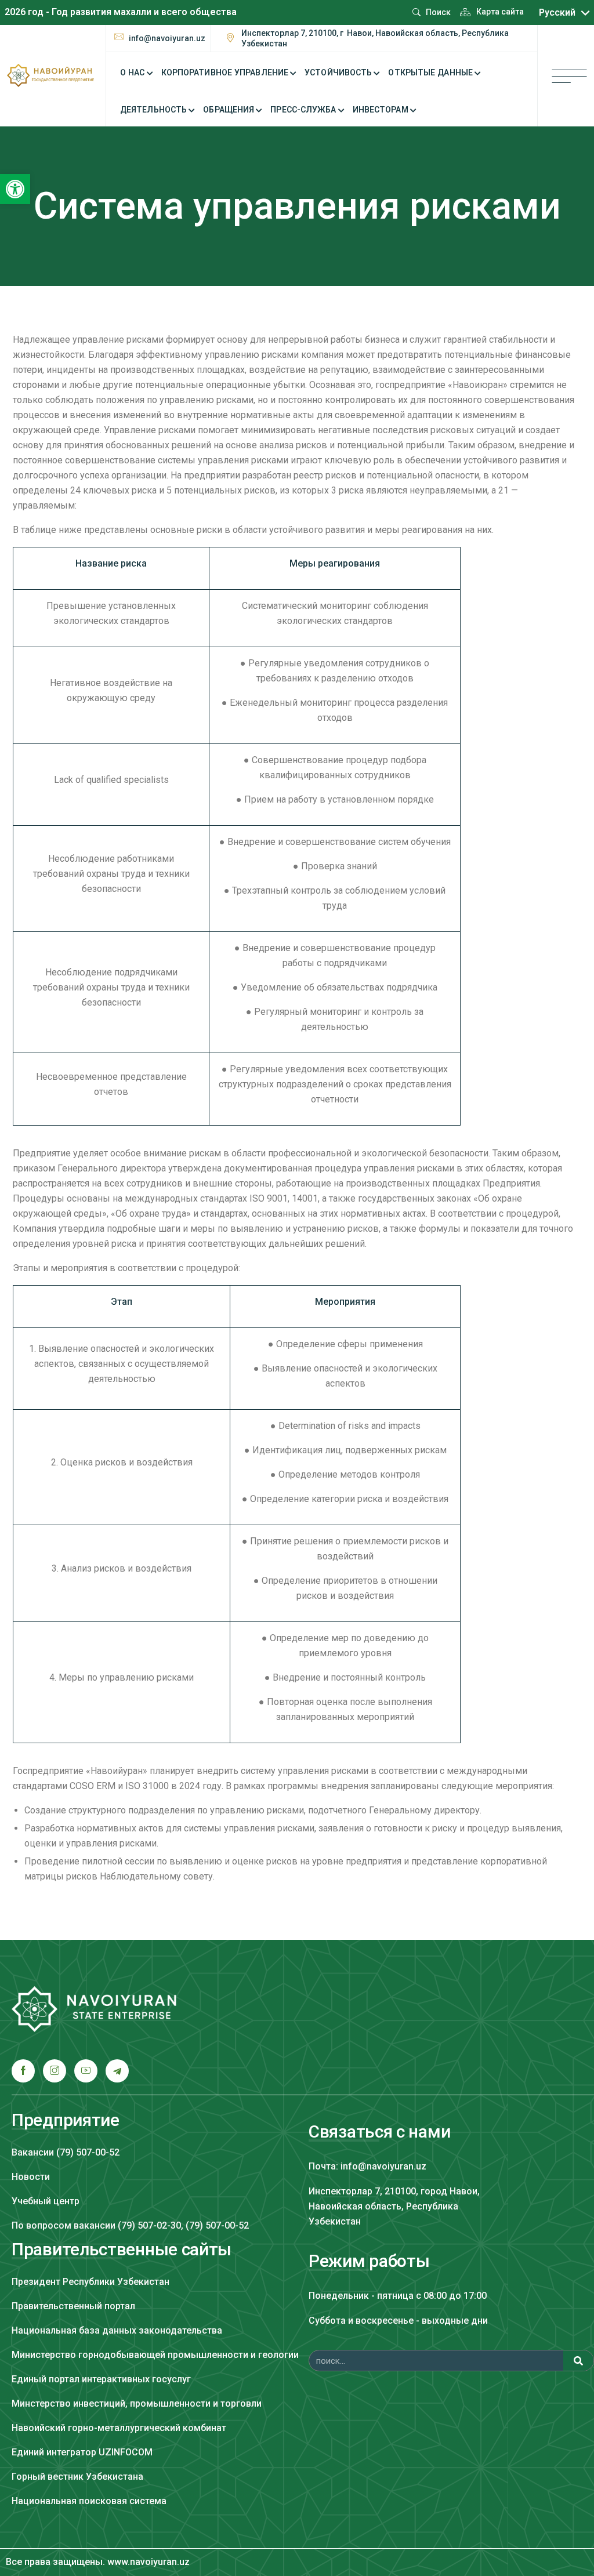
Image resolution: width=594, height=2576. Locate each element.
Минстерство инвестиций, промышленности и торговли (137, 2403)
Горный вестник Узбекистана (77, 2477)
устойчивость (338, 72)
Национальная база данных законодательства (117, 2330)
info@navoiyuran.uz (167, 38)
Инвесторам (381, 110)
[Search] (578, 2361)
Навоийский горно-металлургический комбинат (119, 2428)
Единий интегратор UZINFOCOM (82, 2452)
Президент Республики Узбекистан (90, 2282)
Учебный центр (46, 2201)
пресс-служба (303, 110)
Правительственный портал (73, 2306)
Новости (31, 2177)
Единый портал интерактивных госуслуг (101, 2379)
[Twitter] (55, 2071)
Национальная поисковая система (89, 2501)
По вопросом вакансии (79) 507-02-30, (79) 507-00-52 (130, 2225)
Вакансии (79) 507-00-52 (66, 2152)
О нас (133, 72)
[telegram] (117, 2071)
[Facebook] (23, 2071)
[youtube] (86, 2071)
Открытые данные (430, 72)
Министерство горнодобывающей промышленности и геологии (155, 2355)
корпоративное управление (225, 72)
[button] (15, 189)
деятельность (153, 110)
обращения (229, 110)
